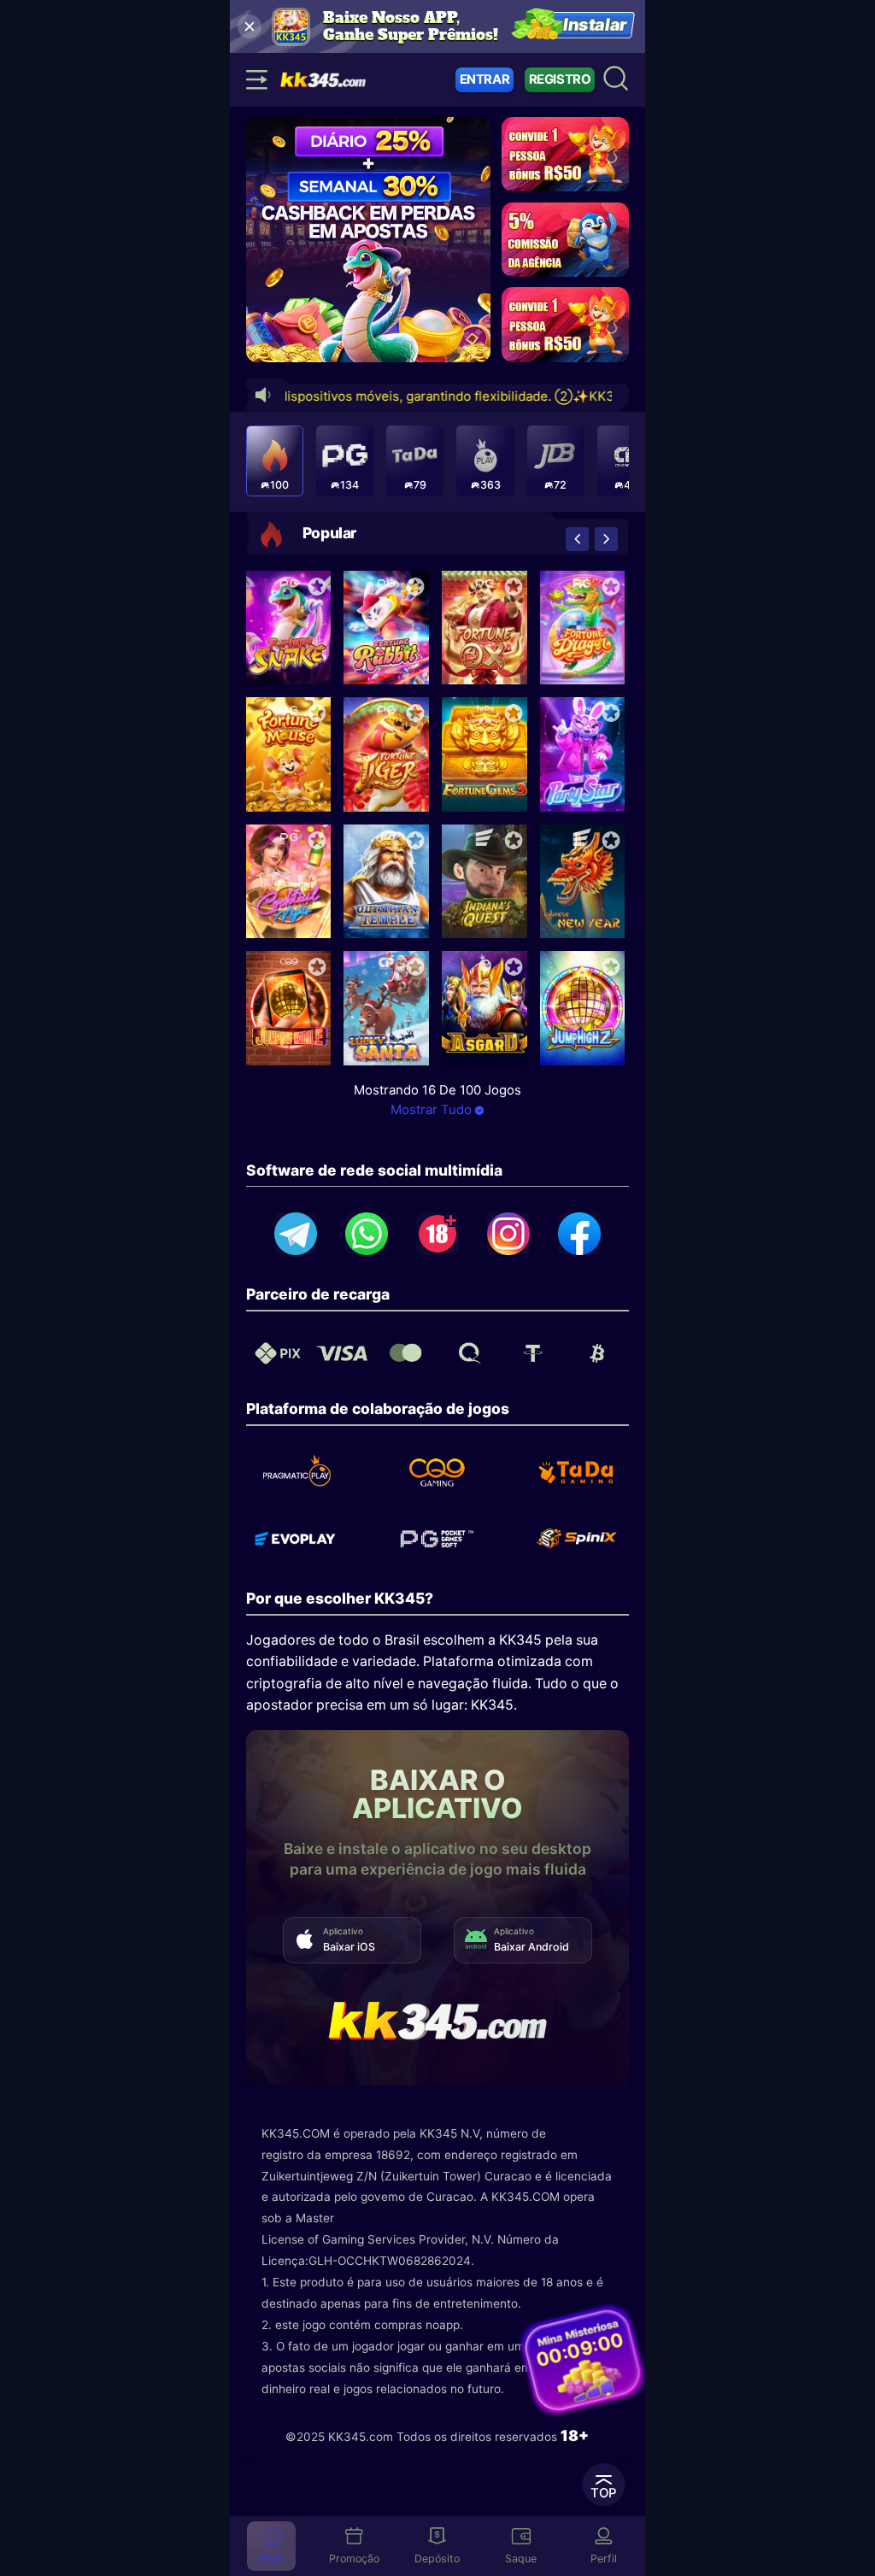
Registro (560, 79)
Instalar (596, 26)
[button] (577, 539)
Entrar (485, 79)
